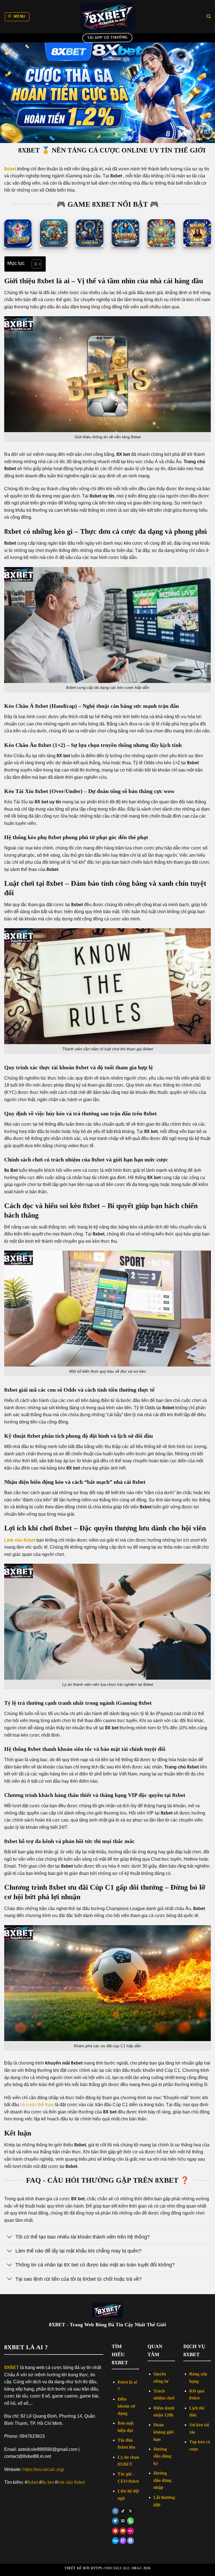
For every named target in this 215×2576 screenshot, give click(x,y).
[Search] (209, 16)
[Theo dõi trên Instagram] (115, 2511)
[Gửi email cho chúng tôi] (123, 2521)
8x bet (48, 2482)
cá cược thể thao (37, 2105)
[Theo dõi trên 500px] (115, 2541)
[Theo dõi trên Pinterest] (115, 2531)
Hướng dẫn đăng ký (162, 2456)
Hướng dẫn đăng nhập (162, 2480)
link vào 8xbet (71, 2482)
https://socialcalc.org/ (43, 2469)
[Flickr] (131, 2531)
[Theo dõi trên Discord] (131, 2541)
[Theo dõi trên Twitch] (123, 2541)
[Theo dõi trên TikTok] (123, 2511)
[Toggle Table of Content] (34, 264)
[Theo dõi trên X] (131, 2511)
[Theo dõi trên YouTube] (123, 2531)
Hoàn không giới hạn (163, 2432)
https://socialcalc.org (115, 2568)
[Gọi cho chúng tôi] (131, 2521)
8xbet (33, 2482)
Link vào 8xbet (20, 1540)
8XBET (12, 2367)
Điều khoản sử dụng (126, 2406)
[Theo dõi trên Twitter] (115, 2521)
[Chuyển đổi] (10, 2237)
